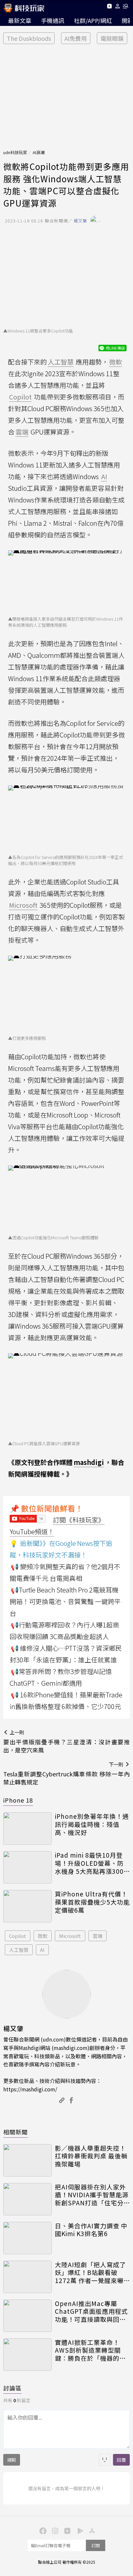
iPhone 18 (18, 1800)
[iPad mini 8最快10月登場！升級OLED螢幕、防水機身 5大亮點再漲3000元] (27, 1867)
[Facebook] (42, 2530)
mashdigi (89, 1462)
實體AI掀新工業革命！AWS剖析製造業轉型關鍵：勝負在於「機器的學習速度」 (90, 2350)
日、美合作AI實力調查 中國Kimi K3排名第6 (91, 2230)
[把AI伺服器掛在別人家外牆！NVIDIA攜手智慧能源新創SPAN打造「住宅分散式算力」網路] (27, 2199)
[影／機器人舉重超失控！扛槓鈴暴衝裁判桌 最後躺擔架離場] (27, 2160)
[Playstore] (79, 2530)
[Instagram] (54, 2530)
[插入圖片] (105, 2460)
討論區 (12, 2388)
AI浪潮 (39, 152)
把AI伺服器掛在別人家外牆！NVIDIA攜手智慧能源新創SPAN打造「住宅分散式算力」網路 (92, 2195)
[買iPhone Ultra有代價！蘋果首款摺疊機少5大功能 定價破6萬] (27, 1906)
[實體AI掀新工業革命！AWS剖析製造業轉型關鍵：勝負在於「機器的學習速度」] (27, 2355)
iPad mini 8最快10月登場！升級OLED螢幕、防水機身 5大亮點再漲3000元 (91, 1863)
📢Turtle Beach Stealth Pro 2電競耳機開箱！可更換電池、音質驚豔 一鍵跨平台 (65, 1601)
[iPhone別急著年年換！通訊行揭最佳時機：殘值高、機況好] (27, 1828)
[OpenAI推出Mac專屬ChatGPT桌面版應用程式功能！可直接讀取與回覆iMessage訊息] (27, 2316)
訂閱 (96, 2545)
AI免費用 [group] (76, 38)
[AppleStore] (91, 2530)
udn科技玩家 (15, 152)
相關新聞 (15, 2132)
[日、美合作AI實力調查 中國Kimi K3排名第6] (27, 2238)
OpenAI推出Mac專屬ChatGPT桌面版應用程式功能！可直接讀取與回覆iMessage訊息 (91, 2312)
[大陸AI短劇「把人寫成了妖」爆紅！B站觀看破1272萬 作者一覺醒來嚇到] (27, 2277)
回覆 (121, 2460)
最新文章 (20, 20)
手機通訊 (53, 20)
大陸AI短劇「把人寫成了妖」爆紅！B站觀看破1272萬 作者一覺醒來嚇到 (90, 2273)
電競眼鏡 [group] (112, 38)
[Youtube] (109, 7)
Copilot (18, 1936)
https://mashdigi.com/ (30, 2089)
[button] (118, 7)
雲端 (97, 1936)
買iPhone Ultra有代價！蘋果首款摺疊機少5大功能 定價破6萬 (92, 1902)
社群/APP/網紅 (93, 20)
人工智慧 (19, 1950)
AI (42, 1950)
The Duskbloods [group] (29, 38)
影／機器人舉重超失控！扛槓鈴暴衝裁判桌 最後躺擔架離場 (91, 2156)
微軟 (43, 1936)
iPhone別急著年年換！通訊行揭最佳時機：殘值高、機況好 (92, 1824)
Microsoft (70, 1936)
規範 (12, 2460)
